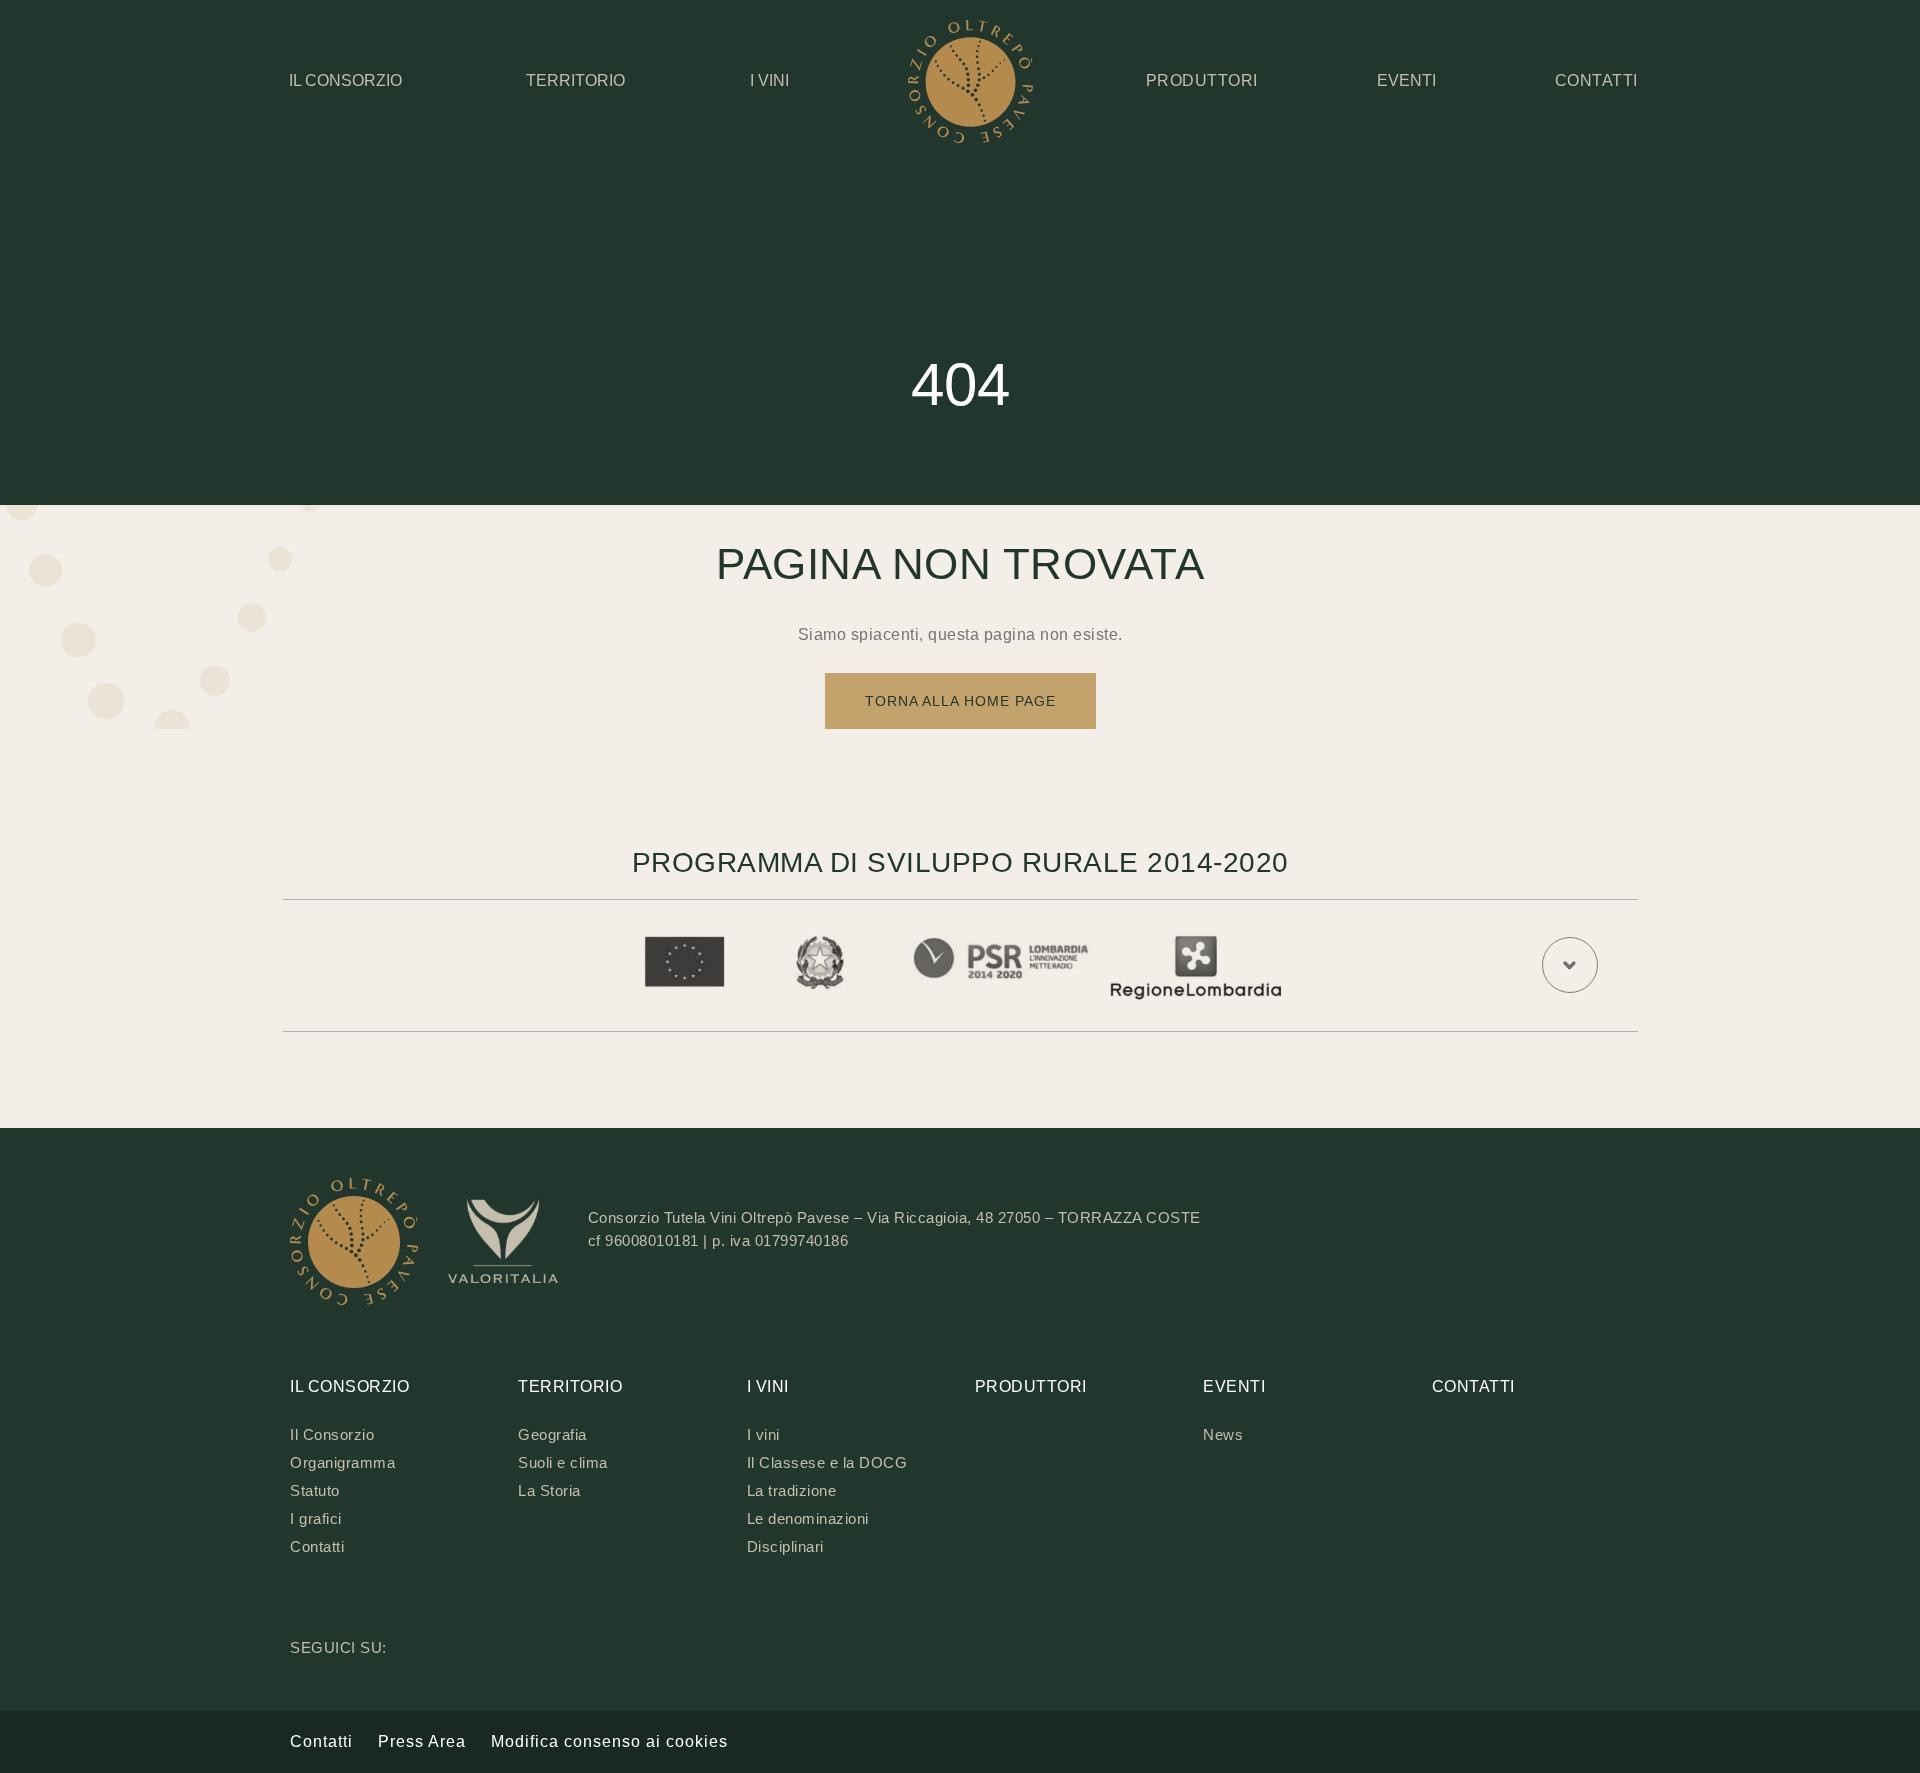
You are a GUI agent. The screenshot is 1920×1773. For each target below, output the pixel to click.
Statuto (315, 1490)
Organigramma (342, 1462)
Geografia (552, 1434)
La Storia (549, 1490)
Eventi (1406, 80)
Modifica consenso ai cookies (609, 1741)
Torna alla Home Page (960, 701)
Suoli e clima (563, 1462)
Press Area (422, 1741)
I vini (769, 80)
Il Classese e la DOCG (827, 1462)
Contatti (317, 1546)
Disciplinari (785, 1546)
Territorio (575, 80)
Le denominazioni (808, 1518)
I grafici (316, 1518)
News (1223, 1434)
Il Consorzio (345, 80)
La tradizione (792, 1490)
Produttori (1031, 1386)
